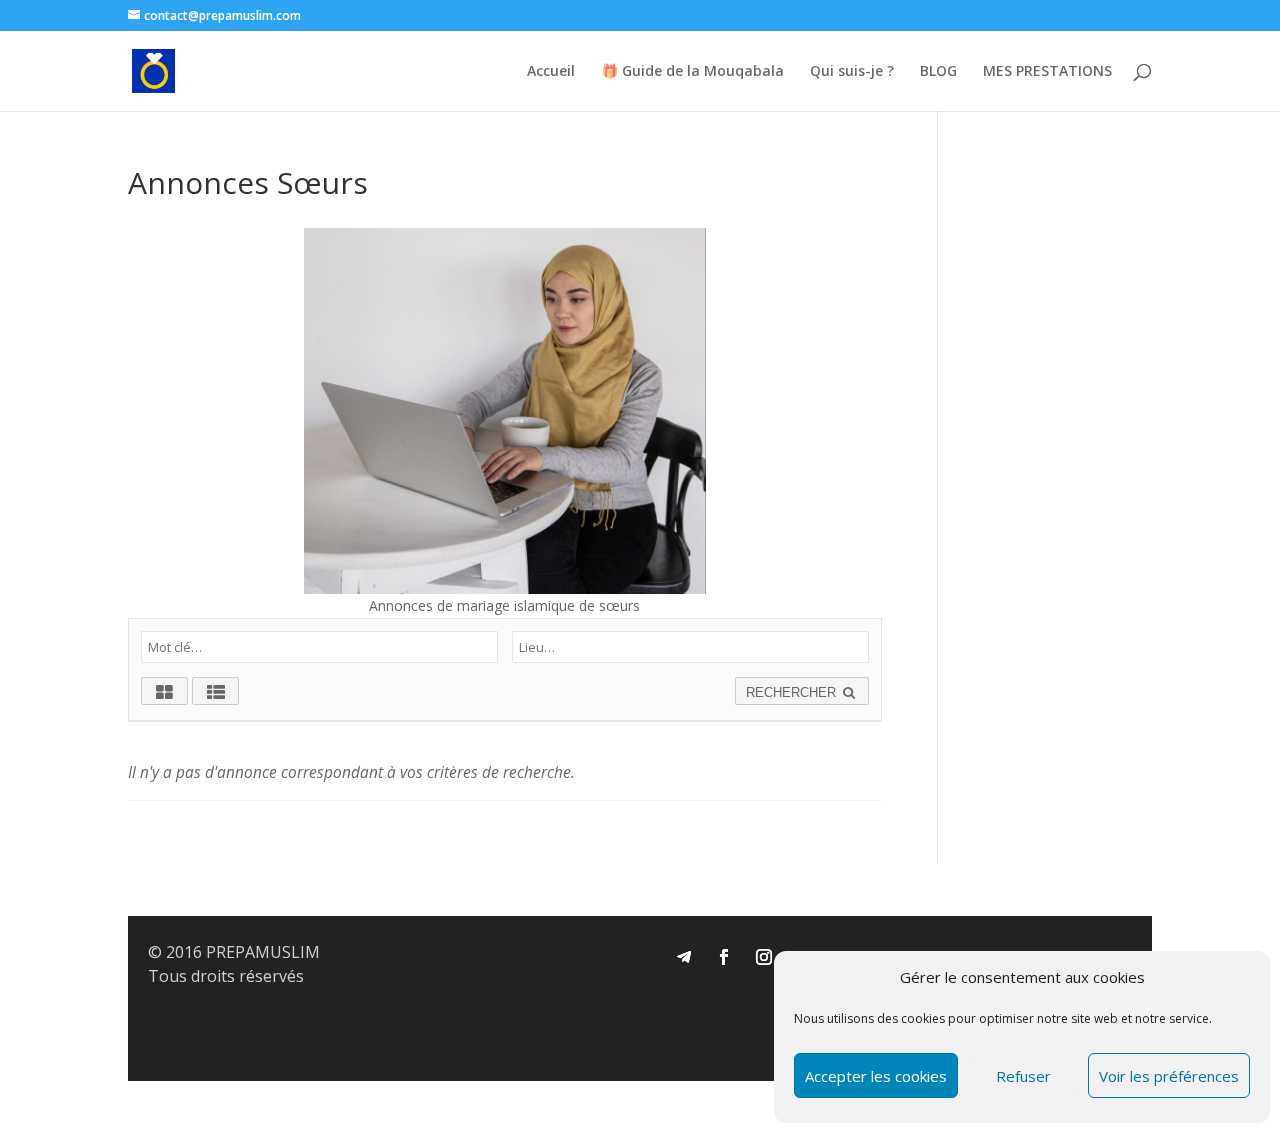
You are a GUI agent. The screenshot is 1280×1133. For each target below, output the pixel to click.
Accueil (551, 72)
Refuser (1023, 1076)
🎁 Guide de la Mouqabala (692, 72)
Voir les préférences (1169, 1076)
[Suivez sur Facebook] (724, 957)
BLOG (938, 72)
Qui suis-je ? (852, 72)
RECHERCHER (793, 692)
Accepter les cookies (876, 1076)
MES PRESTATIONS (1047, 72)
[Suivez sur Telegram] (684, 957)
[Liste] (215, 691)
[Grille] (164, 691)
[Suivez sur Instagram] (764, 957)
